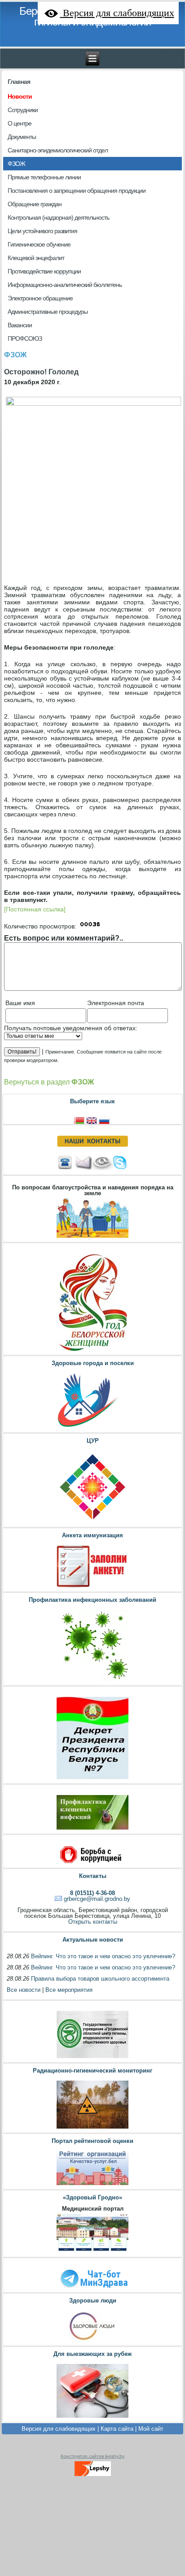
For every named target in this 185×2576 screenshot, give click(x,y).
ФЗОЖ (15, 355)
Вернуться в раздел (49, 1082)
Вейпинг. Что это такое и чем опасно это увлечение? (103, 1956)
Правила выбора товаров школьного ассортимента (100, 1979)
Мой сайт (151, 2429)
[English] (92, 1120)
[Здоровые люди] (92, 2341)
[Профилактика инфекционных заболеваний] (92, 1681)
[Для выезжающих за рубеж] (92, 2418)
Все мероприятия (69, 1990)
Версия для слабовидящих (59, 2429)
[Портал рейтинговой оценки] (92, 2185)
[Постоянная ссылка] (35, 909)
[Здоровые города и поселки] (92, 1428)
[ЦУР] (92, 1523)
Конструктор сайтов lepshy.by (92, 2456)
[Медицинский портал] (92, 2253)
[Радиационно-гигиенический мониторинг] (92, 2128)
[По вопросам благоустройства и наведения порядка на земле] (92, 1238)
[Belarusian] (80, 1120)
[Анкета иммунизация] (92, 1587)
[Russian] (105, 1120)
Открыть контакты (93, 1922)
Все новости (24, 1990)
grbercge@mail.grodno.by (97, 1899)
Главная (19, 82)
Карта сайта (117, 2429)
